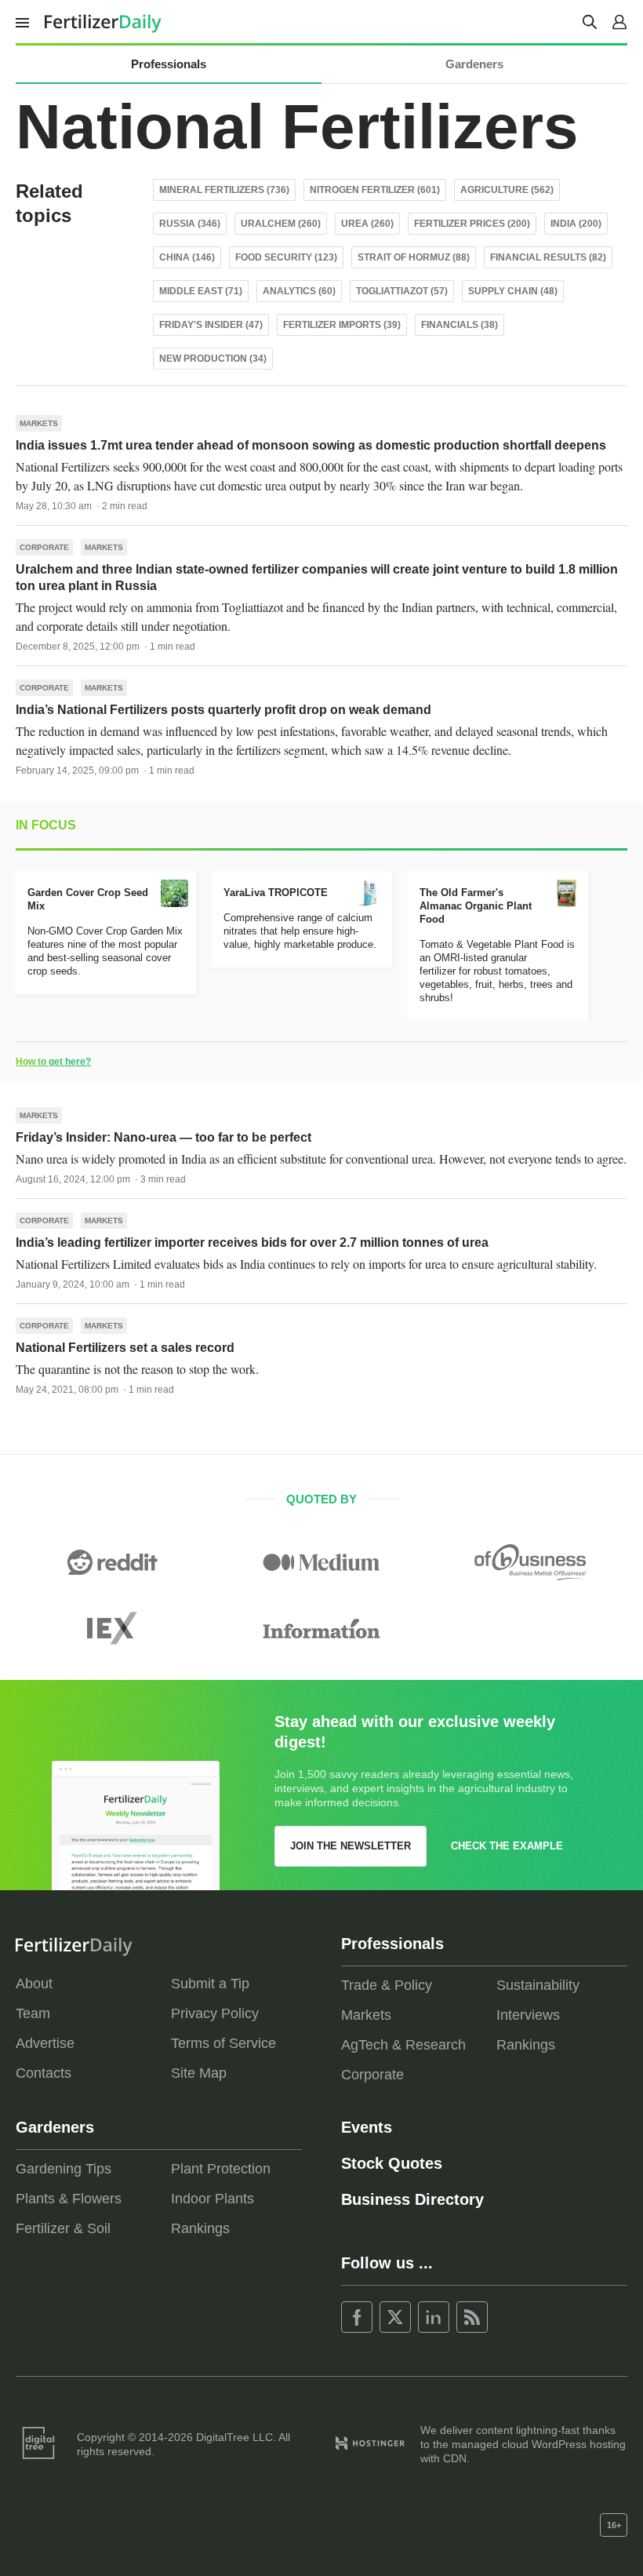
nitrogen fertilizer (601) (375, 190)
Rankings (526, 2045)
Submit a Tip (210, 1984)
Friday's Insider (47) (211, 325)
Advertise (45, 2043)
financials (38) (460, 325)
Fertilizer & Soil (63, 2228)
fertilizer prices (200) (472, 224)
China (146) (187, 257)
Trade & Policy (387, 1985)
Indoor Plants (213, 2199)
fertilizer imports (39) (342, 325)
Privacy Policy (215, 2013)
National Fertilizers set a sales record (125, 1348)
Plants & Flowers (69, 2199)
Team (33, 2013)
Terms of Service (223, 2043)
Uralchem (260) (281, 224)
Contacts (44, 2073)
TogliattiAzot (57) (402, 291)
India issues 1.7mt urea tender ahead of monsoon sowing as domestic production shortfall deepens (311, 445)
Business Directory (412, 2199)
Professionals (169, 64)
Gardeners (474, 64)
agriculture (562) (507, 190)
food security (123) (286, 257)
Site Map (199, 2073)
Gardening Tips (64, 2169)
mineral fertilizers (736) (224, 190)
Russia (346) (190, 224)
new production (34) (213, 359)
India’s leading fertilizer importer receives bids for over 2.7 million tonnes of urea (252, 1242)
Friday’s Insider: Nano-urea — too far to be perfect (163, 1137)
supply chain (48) (513, 291)
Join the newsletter (351, 1846)
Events (367, 2127)
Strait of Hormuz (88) (414, 257)
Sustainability (538, 1985)
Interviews (528, 2015)
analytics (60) (299, 291)
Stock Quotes (392, 2163)
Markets (39, 423)
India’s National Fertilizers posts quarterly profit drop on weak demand (223, 710)
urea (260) (367, 224)
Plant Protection (221, 2169)
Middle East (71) (201, 291)
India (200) (576, 224)
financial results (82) (548, 257)
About (34, 1984)
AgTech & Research (403, 2045)
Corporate (44, 547)
